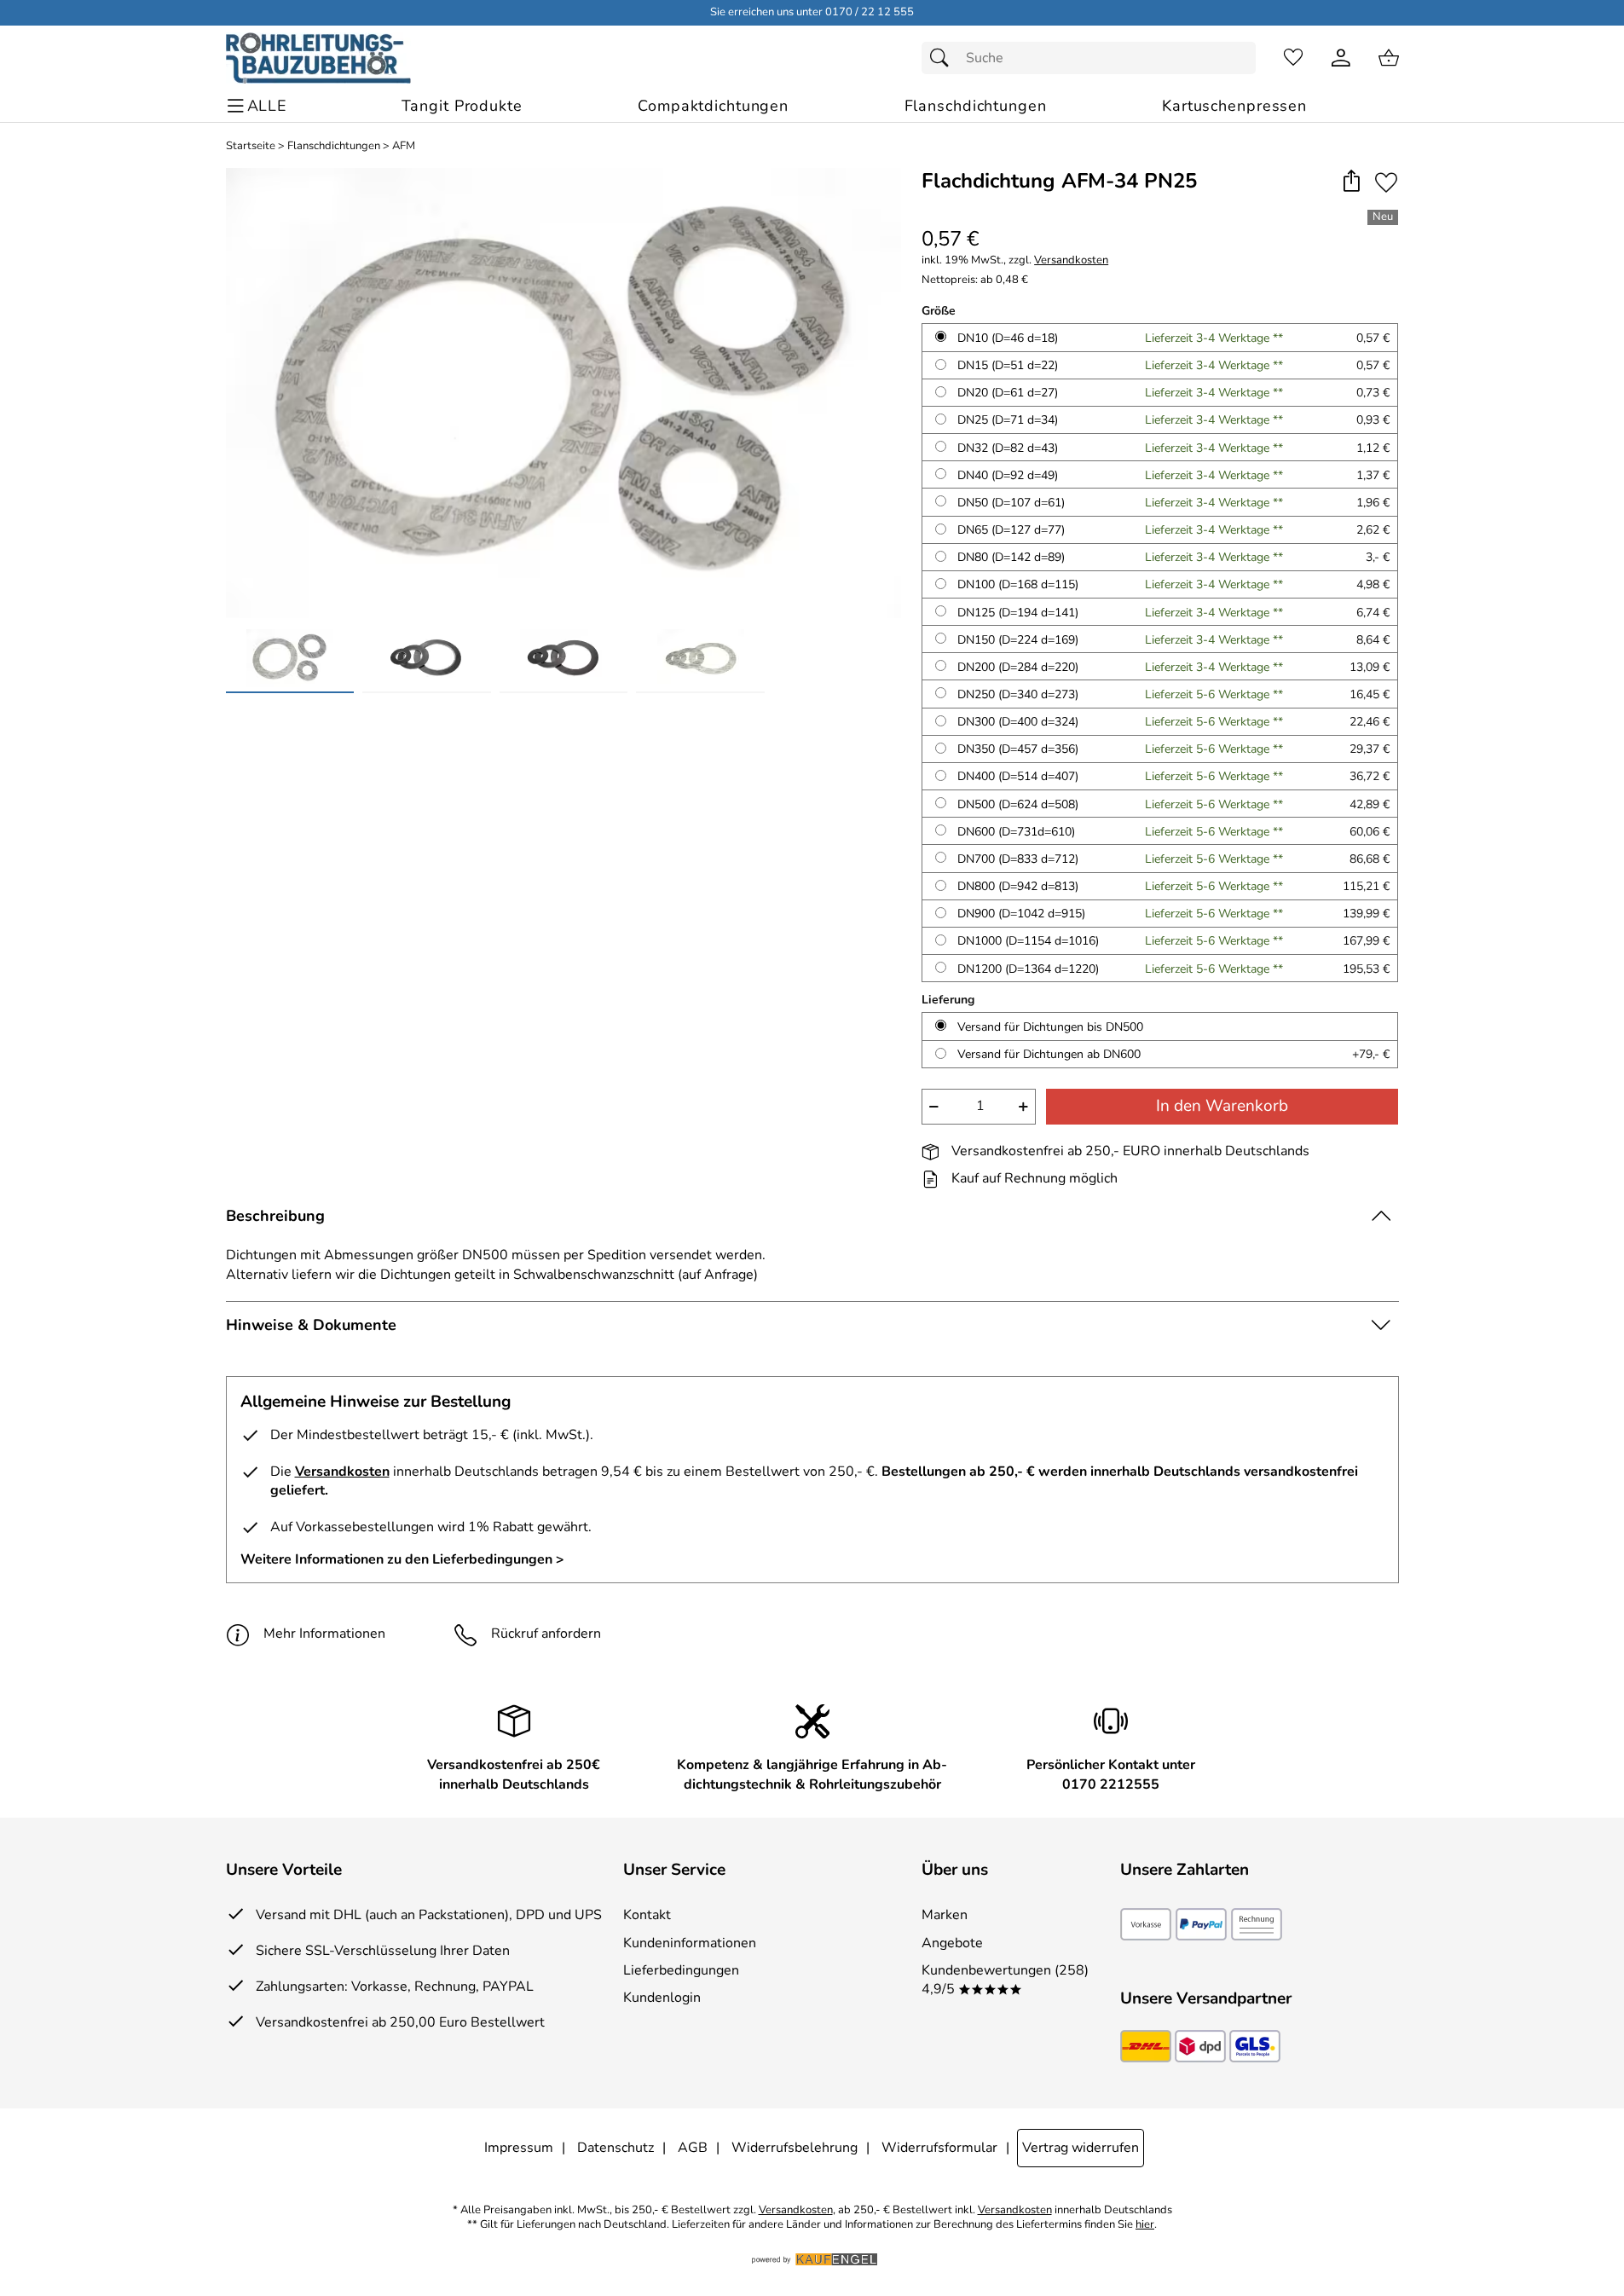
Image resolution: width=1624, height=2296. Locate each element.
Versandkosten (1071, 260)
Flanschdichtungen (334, 146)
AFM (404, 146)
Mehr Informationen (324, 1634)
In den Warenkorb (1222, 1106)
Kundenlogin (662, 1998)
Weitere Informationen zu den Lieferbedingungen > (402, 1559)
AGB (693, 2148)
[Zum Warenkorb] (1389, 58)
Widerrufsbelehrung (795, 2148)
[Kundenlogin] (1341, 58)
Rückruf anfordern (546, 1634)
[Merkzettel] (1293, 58)
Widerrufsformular (939, 2148)
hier (1145, 2225)
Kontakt (647, 1915)
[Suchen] (944, 58)
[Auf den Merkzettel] (1386, 182)
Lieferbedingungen (681, 1970)
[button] (1352, 182)
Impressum (519, 2148)
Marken (945, 1915)
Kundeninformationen (690, 1943)
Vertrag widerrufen (1081, 2148)
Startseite (251, 146)
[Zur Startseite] (318, 58)
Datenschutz (616, 2148)
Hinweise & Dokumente (311, 1325)
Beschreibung (275, 1216)
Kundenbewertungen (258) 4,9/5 (1005, 1980)
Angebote (952, 1943)
